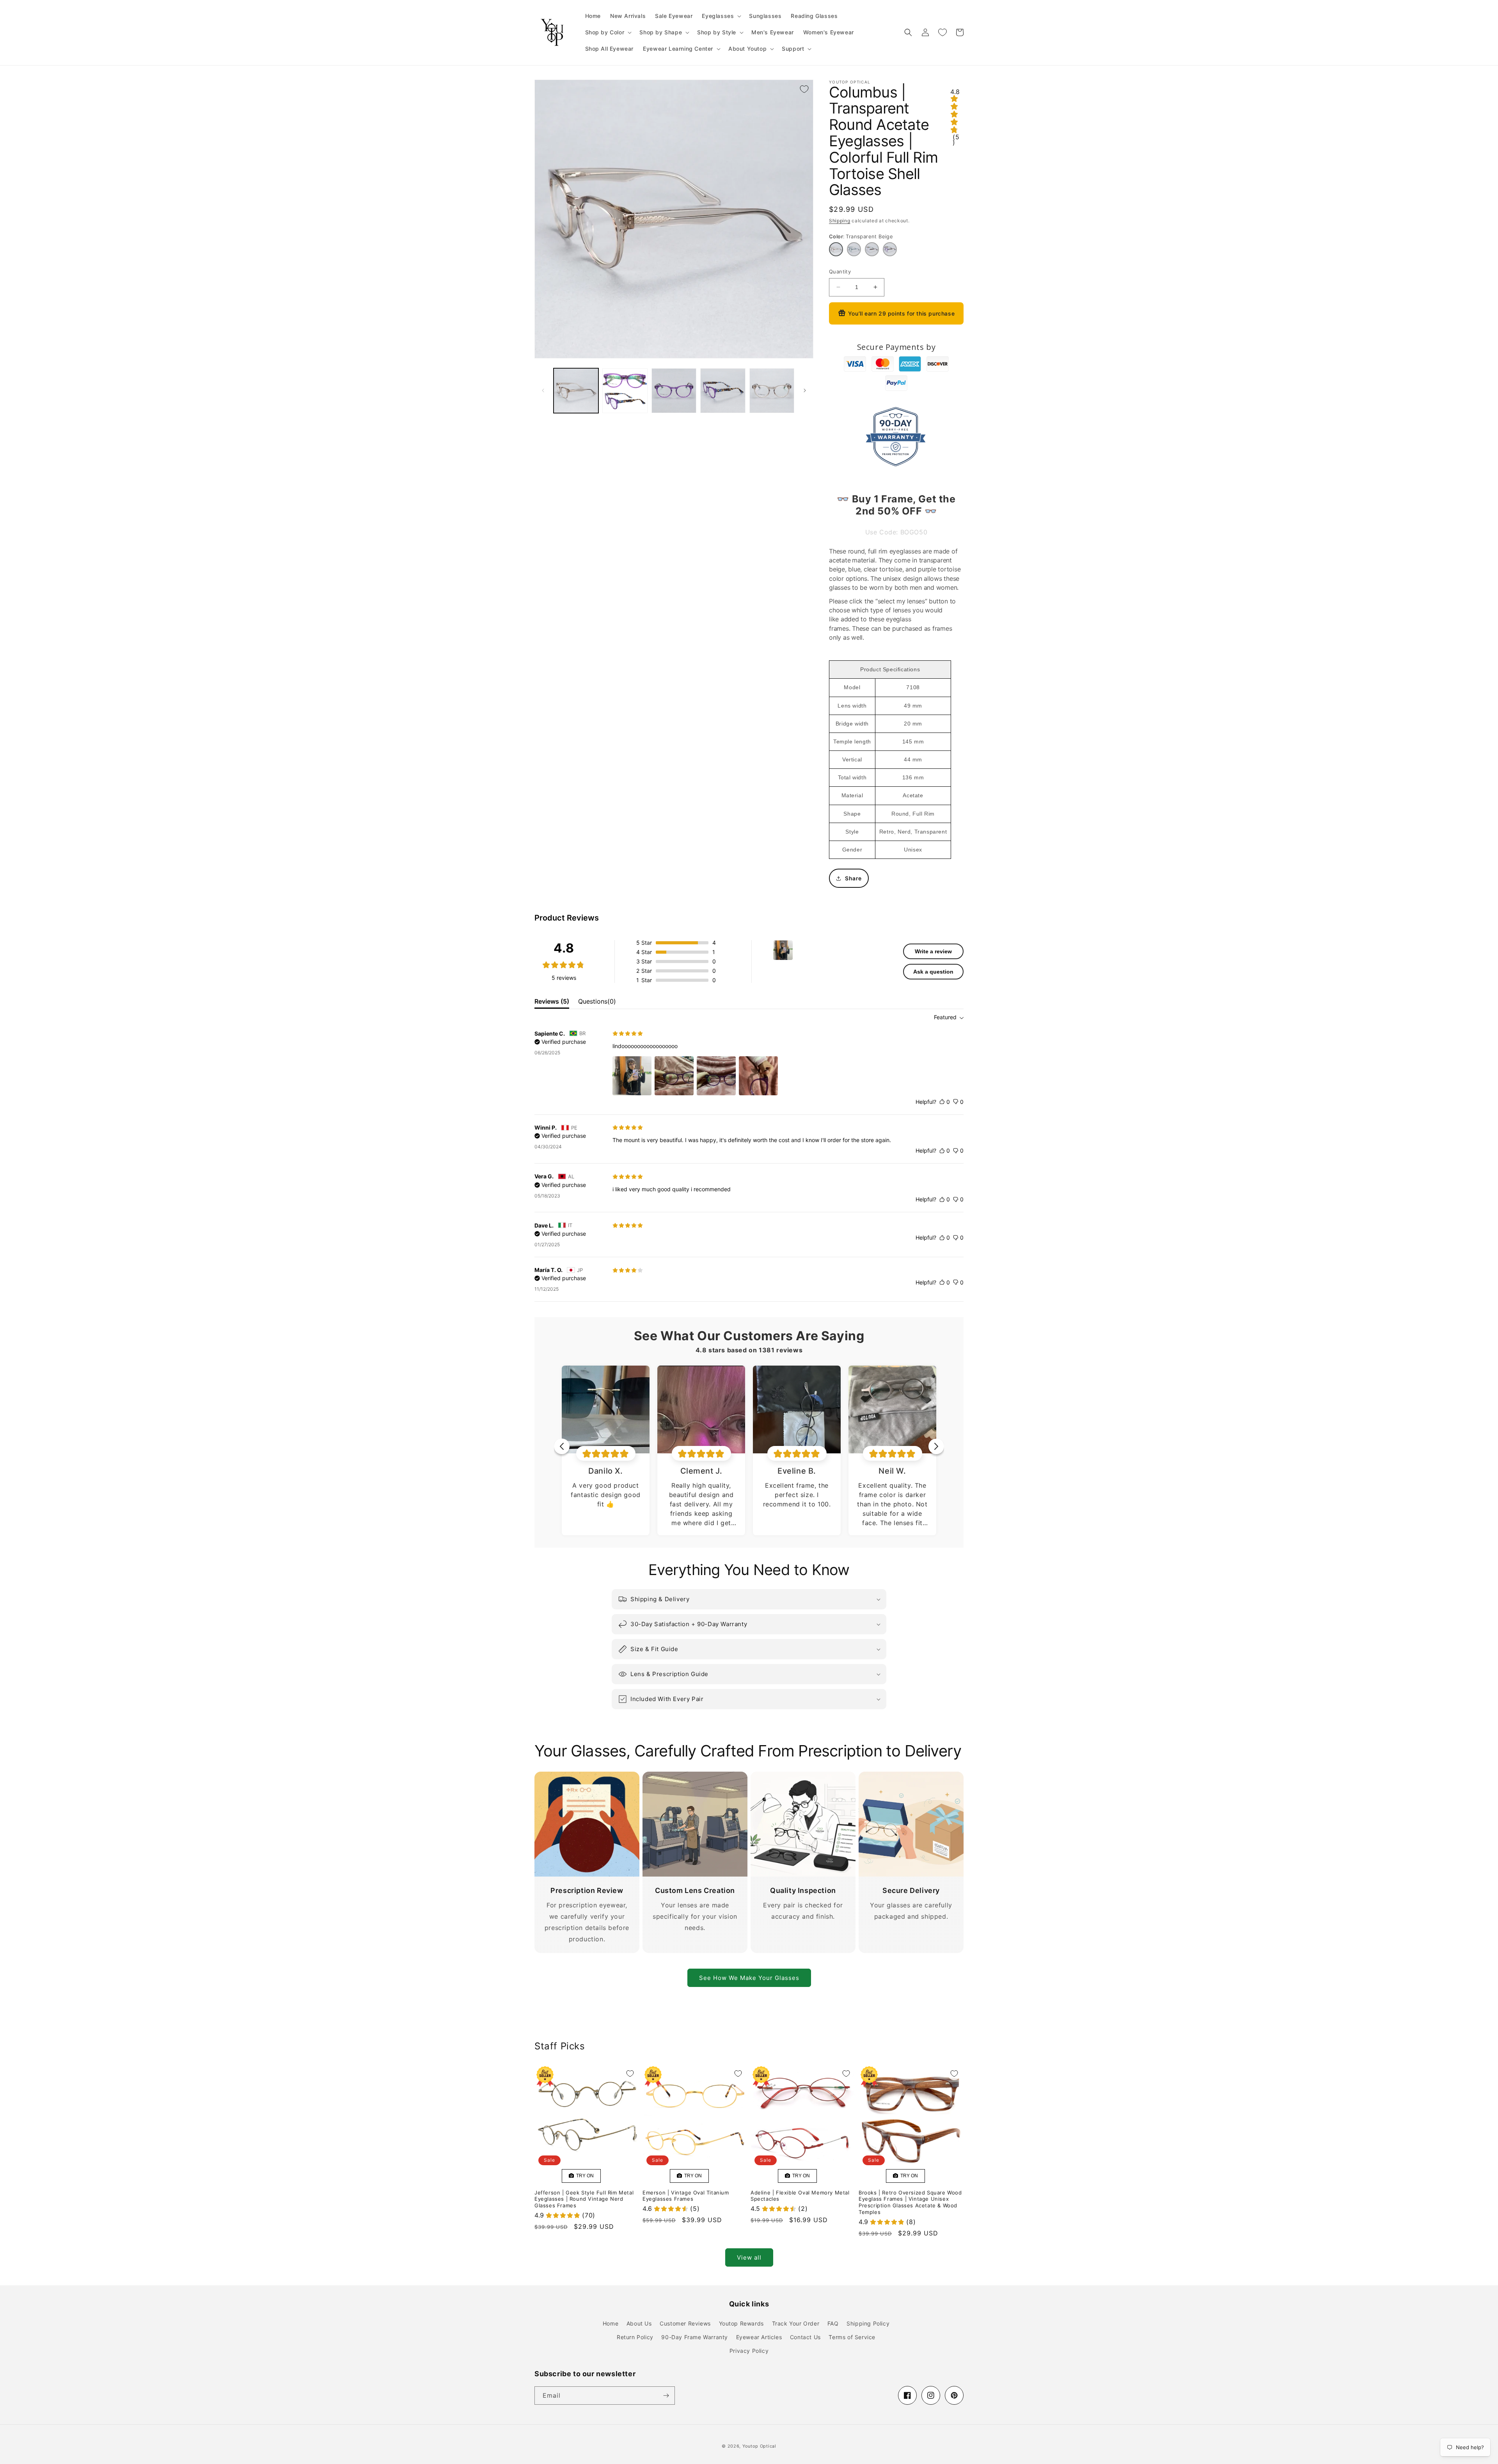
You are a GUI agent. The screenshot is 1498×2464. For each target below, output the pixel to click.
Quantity (840, 271)
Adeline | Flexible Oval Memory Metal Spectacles (800, 2196)
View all (749, 2257)
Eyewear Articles (759, 2337)
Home (611, 2323)
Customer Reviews (685, 2323)
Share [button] (853, 878)
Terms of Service (852, 2337)
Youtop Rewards (741, 2323)
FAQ (833, 2323)
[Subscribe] (666, 2396)
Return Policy (635, 2337)
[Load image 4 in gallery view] (723, 391)
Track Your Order (796, 2323)
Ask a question (933, 972)
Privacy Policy (749, 2351)
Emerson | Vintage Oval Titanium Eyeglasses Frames (686, 2196)
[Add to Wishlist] (804, 89)
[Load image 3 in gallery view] (674, 391)
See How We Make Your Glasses (749, 1978)
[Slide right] (805, 390)
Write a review (933, 951)
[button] (721, 16)
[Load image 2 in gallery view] (625, 391)
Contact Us (805, 2337)
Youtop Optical (759, 2446)
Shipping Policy (868, 2323)
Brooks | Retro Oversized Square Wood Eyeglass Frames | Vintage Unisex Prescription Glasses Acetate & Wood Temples (910, 2202)
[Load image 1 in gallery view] (576, 391)
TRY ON (584, 2176)
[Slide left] (543, 390)
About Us (639, 2323)
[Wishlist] (942, 32)
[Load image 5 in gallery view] (772, 391)
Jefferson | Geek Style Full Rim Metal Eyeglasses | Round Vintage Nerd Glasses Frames (584, 2199)
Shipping (840, 221)
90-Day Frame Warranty (695, 2337)
